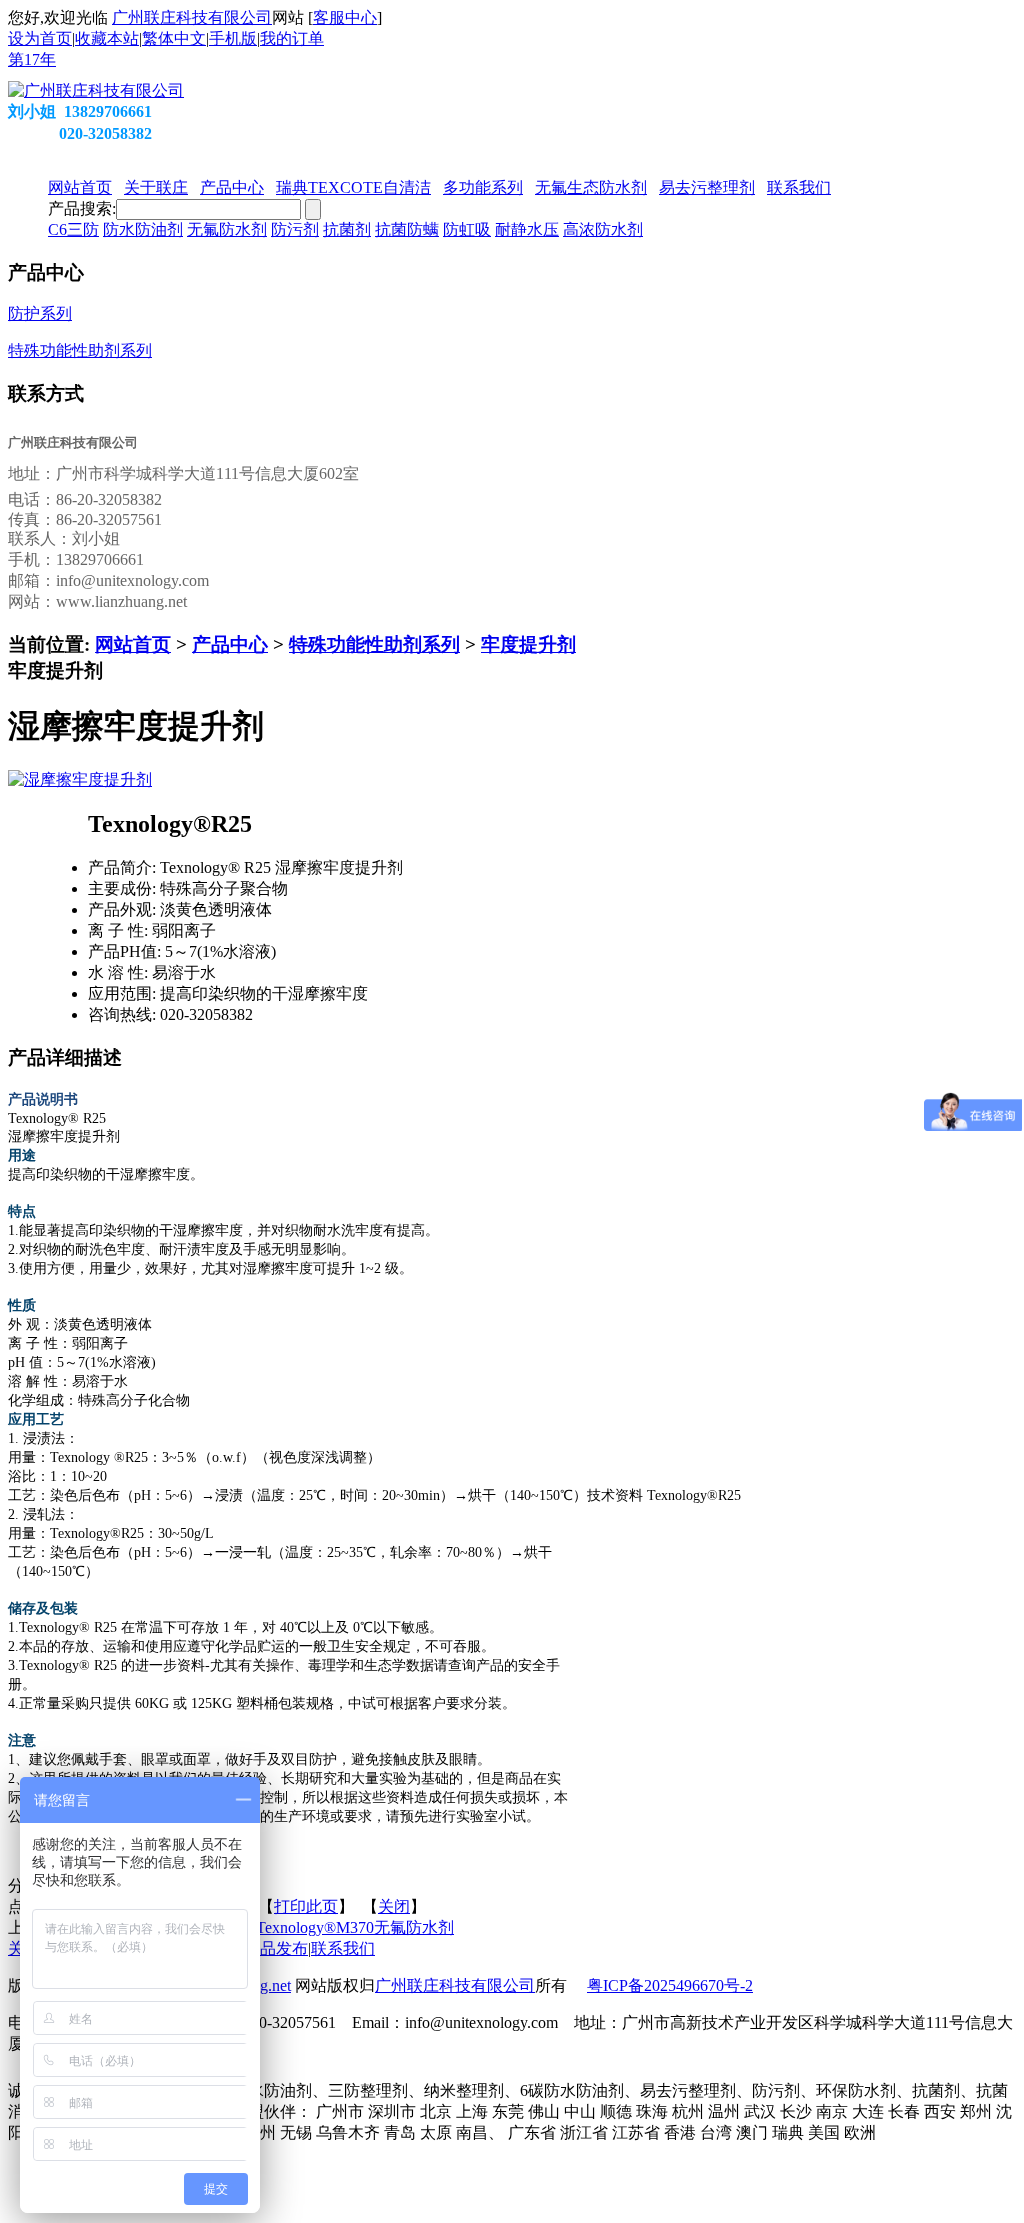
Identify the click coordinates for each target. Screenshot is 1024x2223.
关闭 (394, 1906)
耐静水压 (527, 229)
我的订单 (292, 38)
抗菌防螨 (407, 229)
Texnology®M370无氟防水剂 (355, 1927)
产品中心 (230, 644)
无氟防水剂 (227, 229)
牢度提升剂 (528, 644)
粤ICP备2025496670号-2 (670, 1985)
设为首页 (40, 38)
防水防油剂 (143, 229)
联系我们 (343, 1948)
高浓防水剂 (603, 229)
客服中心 (345, 17)
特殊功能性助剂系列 (374, 644)
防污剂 (295, 229)
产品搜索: (82, 208)
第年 (32, 59)
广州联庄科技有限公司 (192, 17)
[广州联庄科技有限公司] (96, 90)
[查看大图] (80, 779)
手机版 (233, 38)
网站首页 (133, 644)
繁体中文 (174, 38)
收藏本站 (107, 38)
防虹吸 (467, 229)
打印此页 (306, 1906)
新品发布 (276, 1948)
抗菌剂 (347, 229)
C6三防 (73, 229)
